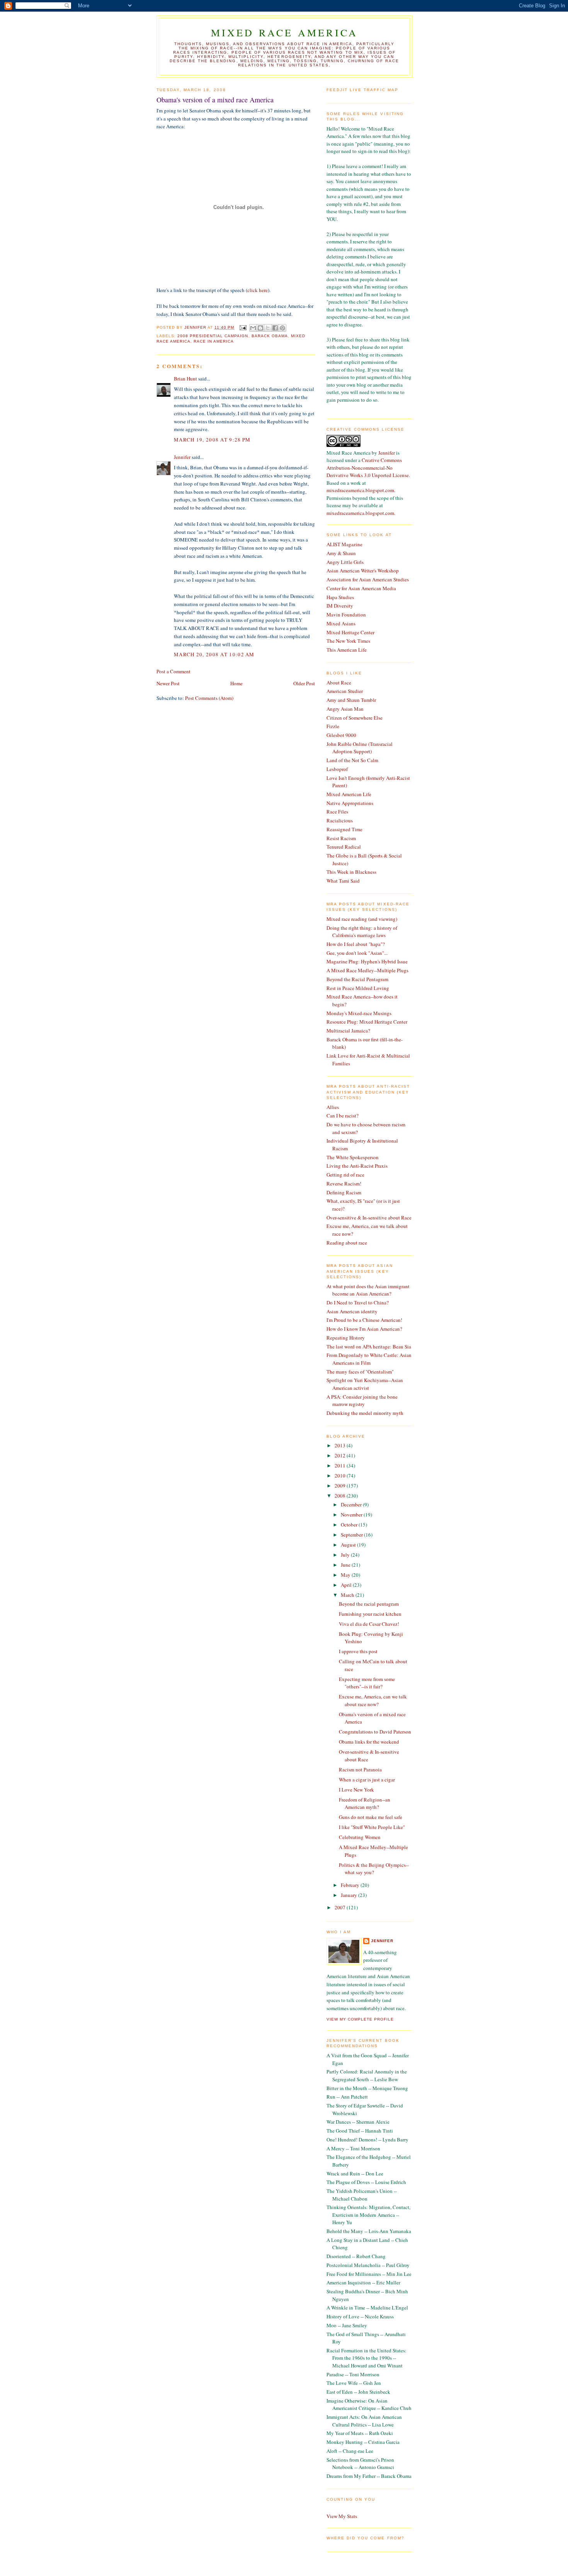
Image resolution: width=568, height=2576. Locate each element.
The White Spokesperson (353, 1157)
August (349, 1545)
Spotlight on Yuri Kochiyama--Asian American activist (365, 1384)
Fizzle (333, 726)
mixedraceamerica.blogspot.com (360, 490)
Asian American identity (352, 1311)
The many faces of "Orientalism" (360, 1372)
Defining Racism (344, 1192)
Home (236, 683)
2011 (341, 1465)
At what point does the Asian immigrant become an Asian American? (368, 1290)
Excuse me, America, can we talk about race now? (373, 1700)
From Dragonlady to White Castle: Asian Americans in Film (369, 1359)
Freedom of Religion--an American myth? (365, 1803)
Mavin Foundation (346, 615)
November (352, 1515)
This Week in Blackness (351, 872)
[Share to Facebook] (275, 328)
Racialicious (340, 820)
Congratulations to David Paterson (375, 1732)
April (347, 1585)
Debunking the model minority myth (365, 1413)
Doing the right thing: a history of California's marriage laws (362, 932)
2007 (341, 1907)
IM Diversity (340, 606)
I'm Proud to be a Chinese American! (364, 1320)
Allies (333, 1107)
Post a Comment (173, 671)
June (346, 1565)
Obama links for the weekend (369, 1742)
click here (258, 290)
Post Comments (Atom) (209, 698)
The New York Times (348, 641)
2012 (341, 1455)
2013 (341, 1445)
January (349, 1895)
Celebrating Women (360, 1837)
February (351, 1885)
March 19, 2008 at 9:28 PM (212, 440)
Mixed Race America (285, 32)
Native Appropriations (350, 803)
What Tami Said (343, 881)
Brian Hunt (185, 379)
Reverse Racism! (344, 1184)
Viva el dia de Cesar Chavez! (369, 1624)
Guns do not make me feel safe (371, 1817)
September (352, 1535)
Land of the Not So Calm (352, 760)
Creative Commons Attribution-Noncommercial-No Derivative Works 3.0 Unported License (368, 468)
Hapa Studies (340, 597)
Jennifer (182, 457)
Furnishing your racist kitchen (370, 1614)
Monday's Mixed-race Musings (359, 1013)
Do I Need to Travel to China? (358, 1302)
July (346, 1555)
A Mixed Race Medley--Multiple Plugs (367, 970)
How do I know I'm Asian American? (364, 1329)
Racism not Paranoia (360, 1769)
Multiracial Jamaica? (348, 1031)
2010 (341, 1476)
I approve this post (358, 1651)
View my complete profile (360, 2019)
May (346, 1575)
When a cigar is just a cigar (367, 1780)
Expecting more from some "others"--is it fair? (367, 1683)
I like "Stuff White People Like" (372, 1827)
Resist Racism (341, 838)
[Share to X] (268, 328)
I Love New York (356, 1790)
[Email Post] (242, 327)
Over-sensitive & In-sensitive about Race (369, 1218)
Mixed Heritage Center (350, 632)
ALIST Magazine (344, 544)
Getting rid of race (345, 1175)
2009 (341, 1486)
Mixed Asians (341, 623)
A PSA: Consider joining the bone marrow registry (362, 1401)
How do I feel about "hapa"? (356, 944)
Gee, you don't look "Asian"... (357, 953)
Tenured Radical (344, 847)
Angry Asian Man (345, 709)
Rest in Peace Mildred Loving (358, 988)
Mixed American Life (349, 794)
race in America (214, 341)
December (352, 1505)
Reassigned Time (344, 829)
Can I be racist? (343, 1116)
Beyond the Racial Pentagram (357, 979)
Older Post (304, 683)
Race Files (337, 812)
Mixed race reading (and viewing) (362, 919)
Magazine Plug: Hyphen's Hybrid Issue (367, 961)
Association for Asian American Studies (368, 579)
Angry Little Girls (345, 562)
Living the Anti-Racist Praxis (357, 1166)
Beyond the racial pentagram (369, 1604)
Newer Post (168, 683)
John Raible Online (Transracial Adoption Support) (360, 748)
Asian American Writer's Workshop (363, 571)
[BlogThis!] (260, 328)
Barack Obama (270, 336)
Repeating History (346, 1338)
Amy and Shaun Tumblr (351, 700)
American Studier (345, 691)
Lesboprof (337, 769)
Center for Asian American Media (361, 588)
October (350, 1525)
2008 (341, 1496)
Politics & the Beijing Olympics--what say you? (374, 1869)
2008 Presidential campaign (213, 336)
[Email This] (253, 328)
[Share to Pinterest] (282, 328)
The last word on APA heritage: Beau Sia (369, 1347)
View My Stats (342, 2516)
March (348, 1595)
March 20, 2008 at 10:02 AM (214, 654)
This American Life (347, 650)
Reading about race (347, 1243)
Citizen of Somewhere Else (355, 718)
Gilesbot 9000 (341, 735)
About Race (339, 683)
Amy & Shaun (341, 553)
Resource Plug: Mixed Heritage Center (367, 1022)
